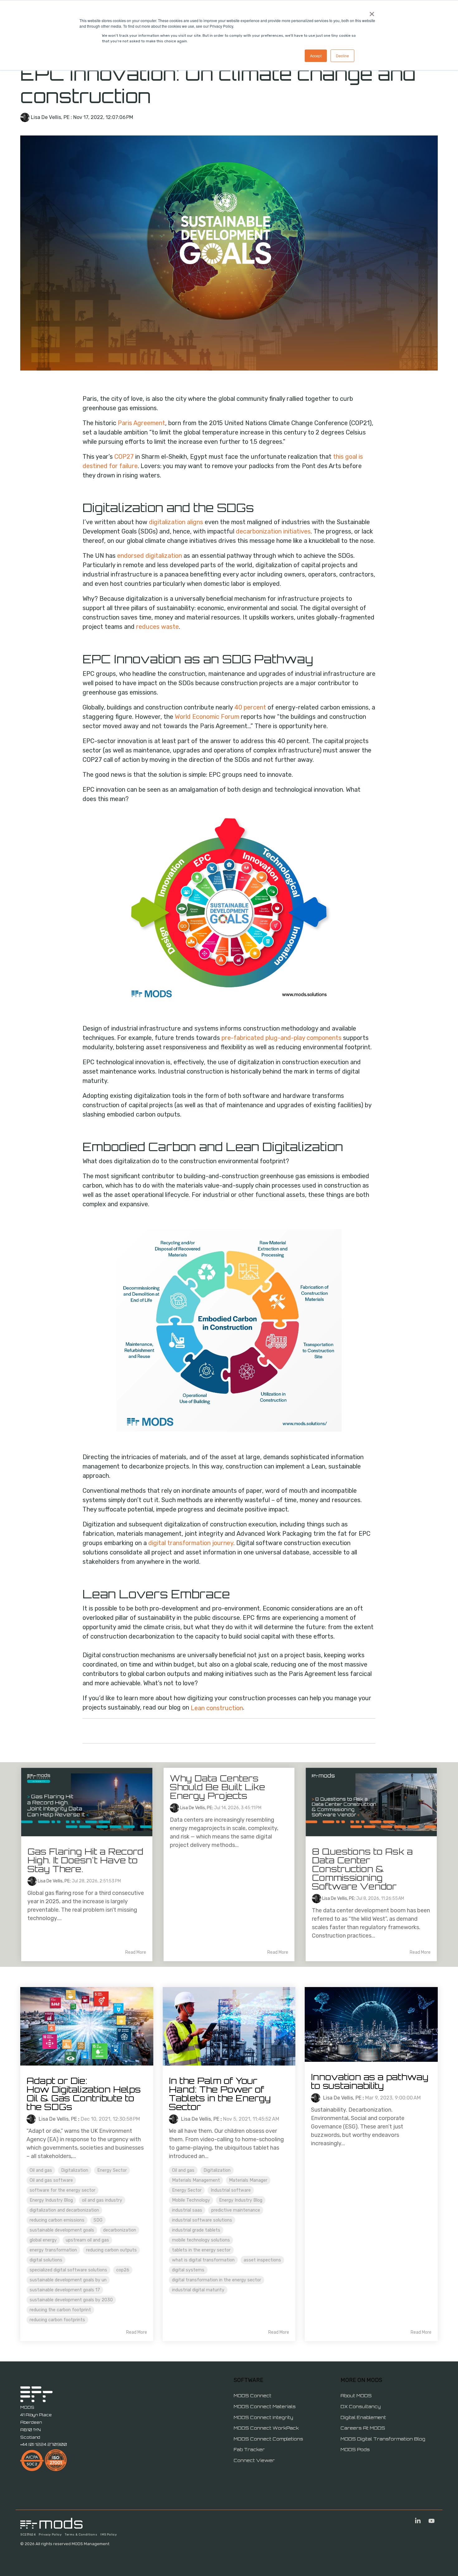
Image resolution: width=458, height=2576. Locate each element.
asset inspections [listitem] (262, 2260)
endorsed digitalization (150, 556)
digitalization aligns (176, 522)
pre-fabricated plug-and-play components (282, 1038)
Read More (136, 1952)
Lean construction (217, 1708)
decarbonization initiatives (273, 531)
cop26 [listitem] (123, 2270)
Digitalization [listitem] (75, 2170)
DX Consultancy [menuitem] (361, 2406)
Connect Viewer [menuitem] (254, 2460)
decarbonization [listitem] (120, 2230)
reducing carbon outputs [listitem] (111, 2250)
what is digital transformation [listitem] (203, 2260)
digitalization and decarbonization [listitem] (64, 2210)
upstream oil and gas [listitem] (87, 2240)
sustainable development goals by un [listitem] (68, 2280)
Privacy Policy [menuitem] (50, 2535)
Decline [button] (342, 56)
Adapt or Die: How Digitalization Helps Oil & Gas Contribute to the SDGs (84, 2094)
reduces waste (157, 627)
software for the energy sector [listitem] (62, 2190)
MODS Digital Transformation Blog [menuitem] (383, 2439)
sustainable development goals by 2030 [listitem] (71, 2300)
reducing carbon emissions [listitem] (57, 2220)
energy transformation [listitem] (53, 2250)
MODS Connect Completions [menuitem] (268, 2439)
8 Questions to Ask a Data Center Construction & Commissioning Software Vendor (362, 1869)
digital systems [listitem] (188, 2270)
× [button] (372, 12)
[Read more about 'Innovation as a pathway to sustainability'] (371, 2024)
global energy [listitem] (43, 2240)
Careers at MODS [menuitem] (363, 2428)
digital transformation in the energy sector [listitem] (217, 2280)
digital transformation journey (191, 1543)
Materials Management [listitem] (196, 2180)
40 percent (250, 707)
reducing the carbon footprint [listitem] (60, 2310)
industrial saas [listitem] (187, 2210)
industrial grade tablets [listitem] (196, 2230)
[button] (418, 2521)
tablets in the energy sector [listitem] (201, 2250)
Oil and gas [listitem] (41, 2170)
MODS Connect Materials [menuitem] (265, 2406)
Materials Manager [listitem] (248, 2180)
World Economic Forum (207, 717)
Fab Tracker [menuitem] (249, 2449)
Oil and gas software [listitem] (51, 2180)
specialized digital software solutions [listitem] (68, 2270)
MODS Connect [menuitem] (253, 2396)
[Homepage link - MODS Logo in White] (51, 2525)
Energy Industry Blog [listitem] (51, 2200)
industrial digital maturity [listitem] (198, 2290)
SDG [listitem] (98, 2220)
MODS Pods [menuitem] (355, 2449)
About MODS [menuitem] (356, 2396)
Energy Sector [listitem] (112, 2170)
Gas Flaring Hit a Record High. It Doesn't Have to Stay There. (85, 1860)
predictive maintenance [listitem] (236, 2210)
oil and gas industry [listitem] (102, 2200)
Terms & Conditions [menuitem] (81, 2535)
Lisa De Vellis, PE (50, 117)
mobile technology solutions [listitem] (201, 2240)
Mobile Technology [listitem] (191, 2200)
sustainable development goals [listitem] (62, 2230)
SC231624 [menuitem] (28, 2535)
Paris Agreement (141, 423)
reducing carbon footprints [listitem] (57, 2320)
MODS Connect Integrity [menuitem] (263, 2417)
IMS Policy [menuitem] (109, 2535)
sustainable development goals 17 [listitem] (65, 2290)
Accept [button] (316, 56)
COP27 (124, 457)
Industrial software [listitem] (231, 2190)
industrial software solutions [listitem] (202, 2220)
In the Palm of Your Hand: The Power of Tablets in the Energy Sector (221, 2094)
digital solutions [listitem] (46, 2260)
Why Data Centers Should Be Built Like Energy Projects (217, 1787)
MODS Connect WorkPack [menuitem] (266, 2428)
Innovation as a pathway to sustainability (370, 2081)
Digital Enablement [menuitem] (363, 2417)
